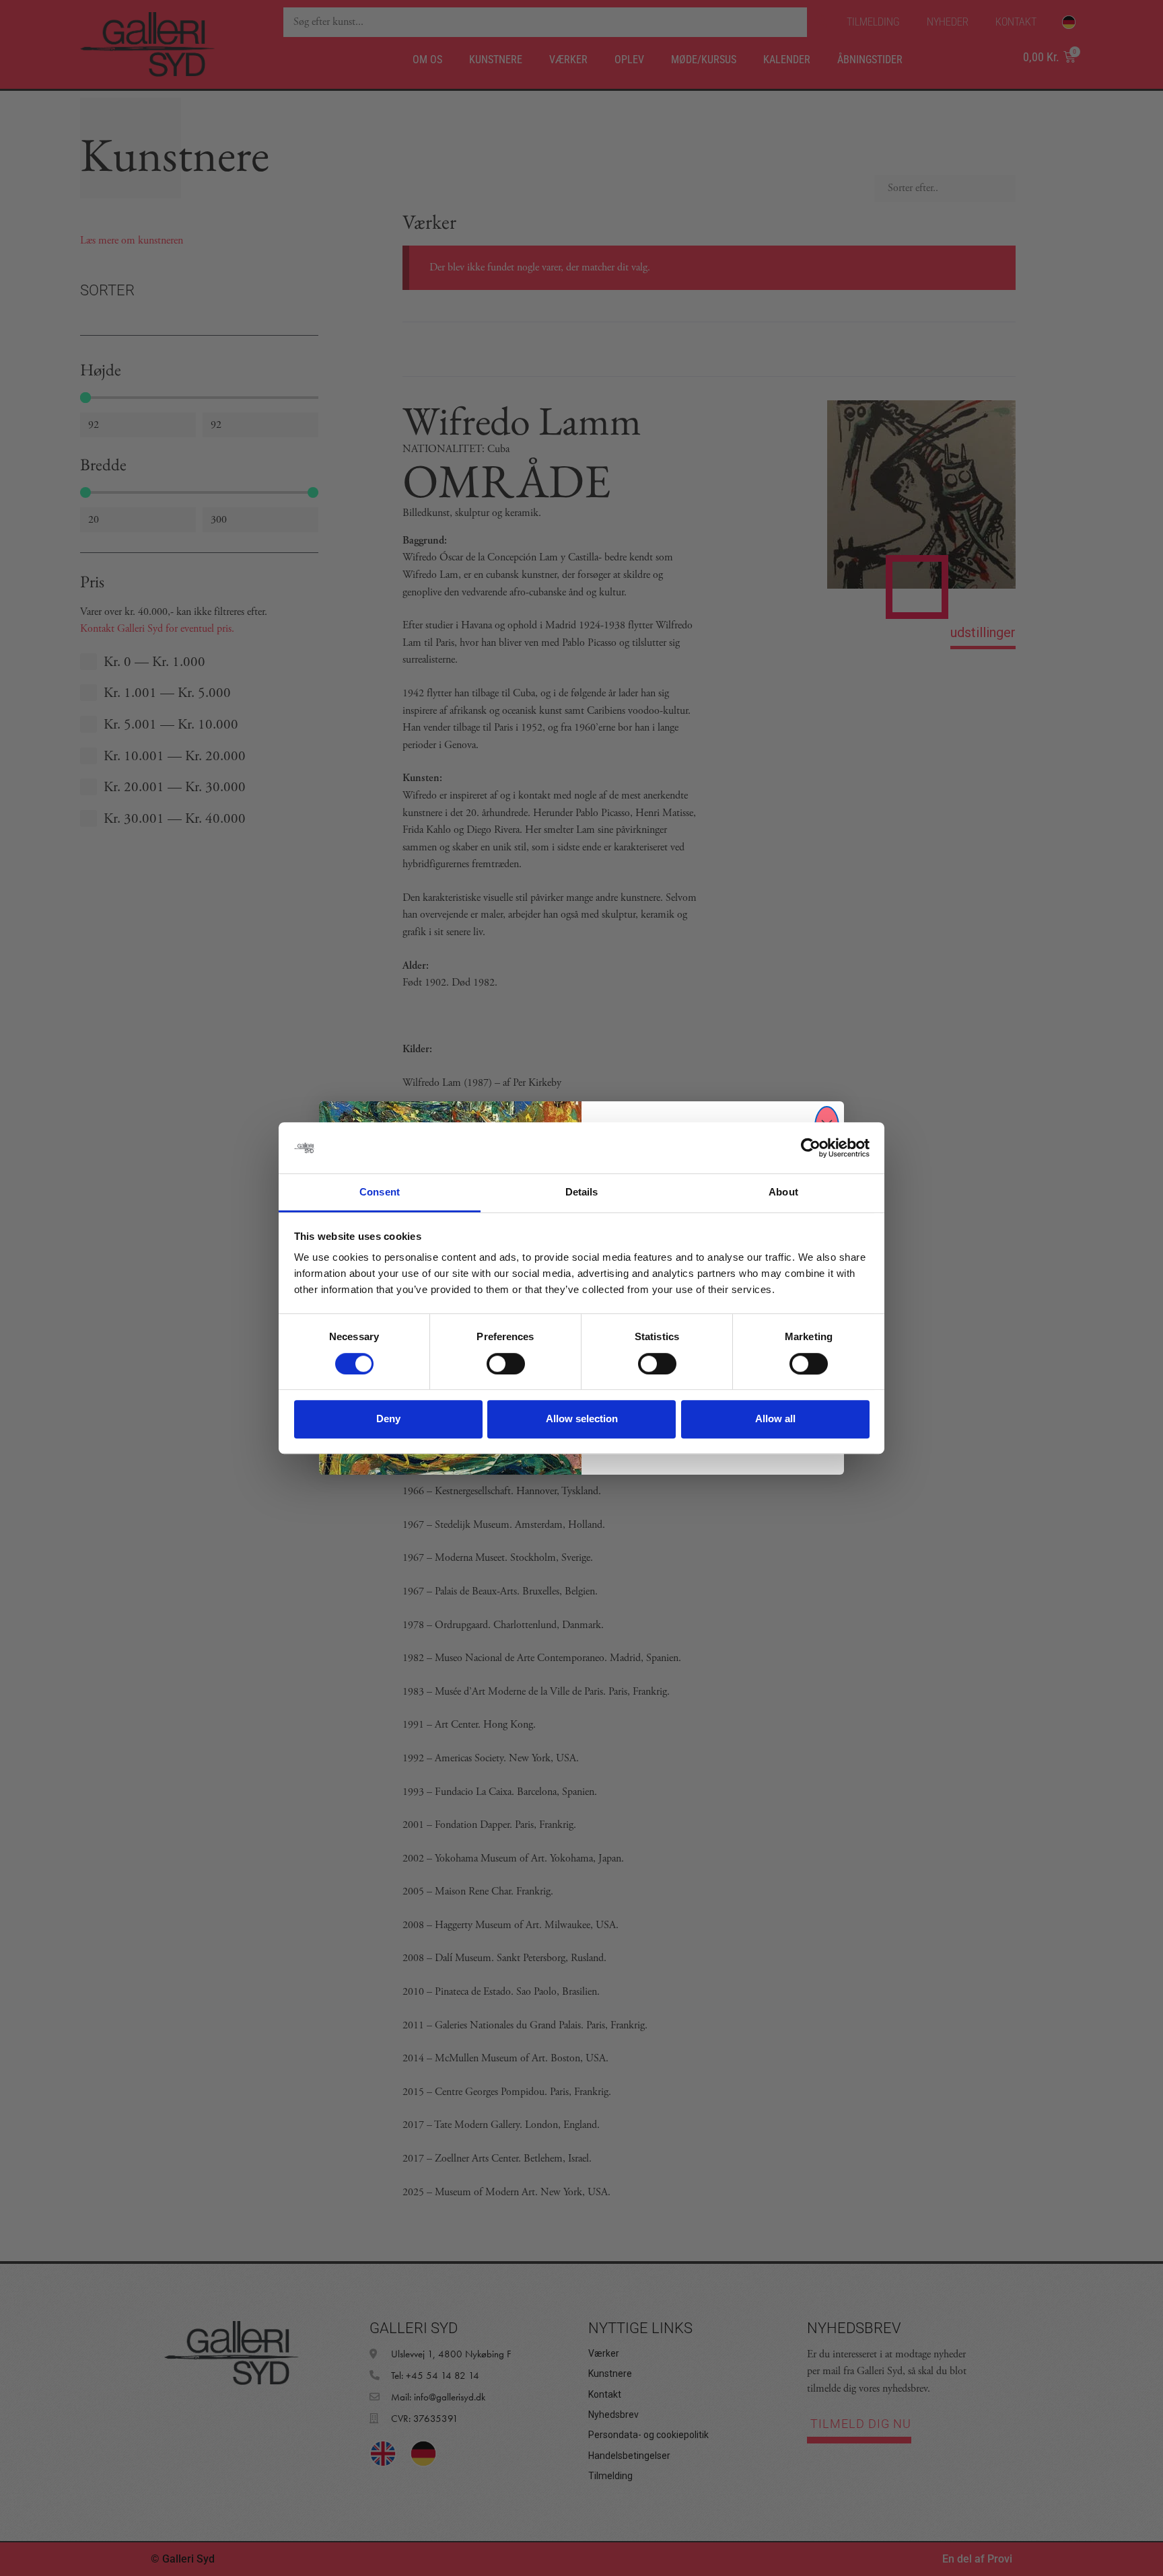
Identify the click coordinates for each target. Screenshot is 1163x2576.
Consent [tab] (380, 1192)
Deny (388, 1419)
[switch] (506, 1364)
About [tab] (783, 1192)
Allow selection (582, 1419)
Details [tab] (582, 1192)
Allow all (775, 1419)
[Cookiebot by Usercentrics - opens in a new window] (811, 1148)
